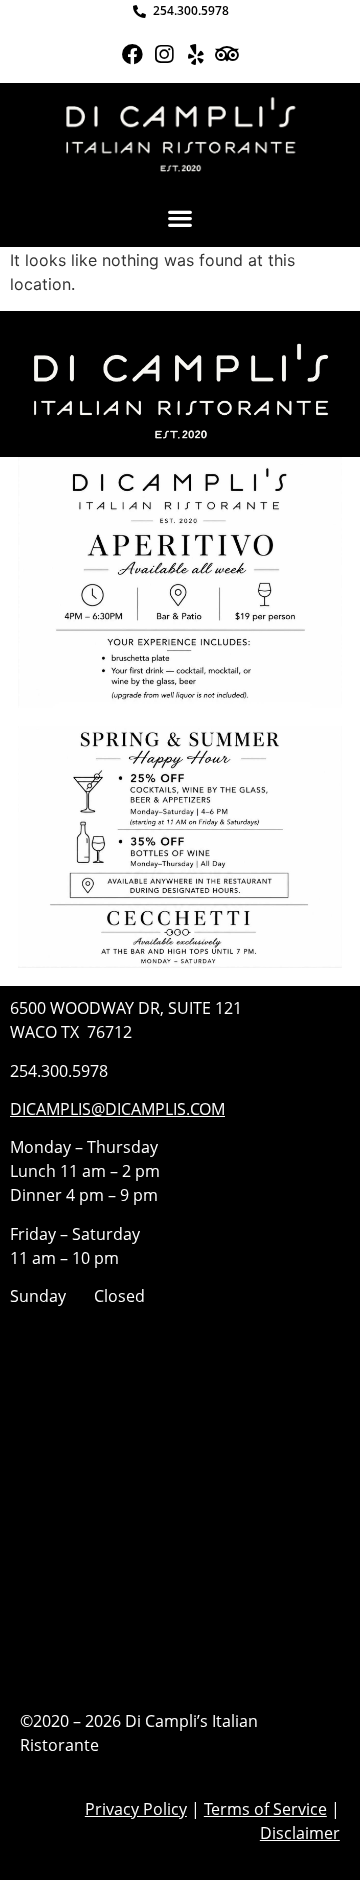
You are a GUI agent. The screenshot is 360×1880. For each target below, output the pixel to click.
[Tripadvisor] (226, 54)
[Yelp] (195, 54)
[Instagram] (164, 54)
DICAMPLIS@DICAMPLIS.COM (117, 1109)
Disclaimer (300, 1833)
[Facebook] (132, 54)
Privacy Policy (136, 1809)
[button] (180, 217)
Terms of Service (265, 1809)
